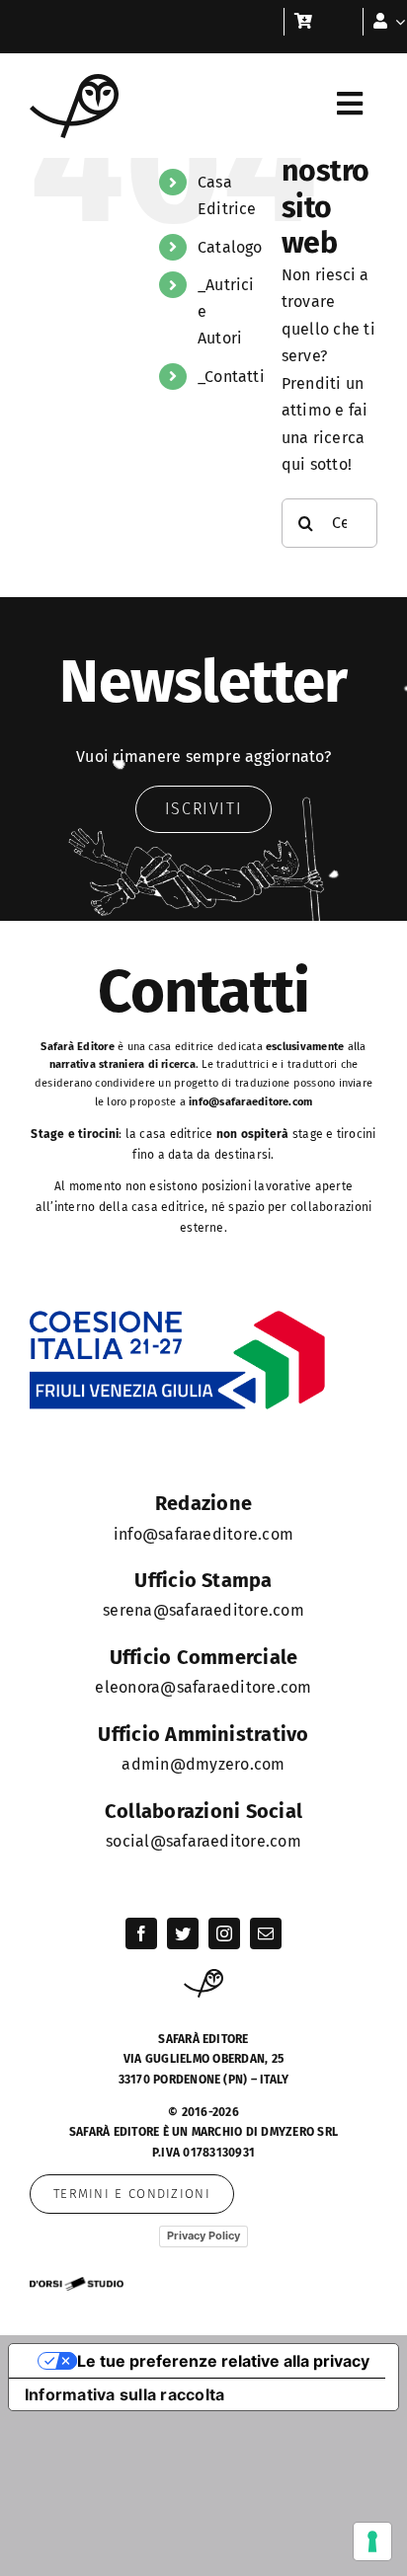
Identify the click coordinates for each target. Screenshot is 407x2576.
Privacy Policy (203, 2235)
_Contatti (231, 377)
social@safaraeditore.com (203, 1841)
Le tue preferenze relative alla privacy (223, 2361)
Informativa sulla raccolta (124, 2394)
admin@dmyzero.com (203, 1764)
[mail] (266, 1933)
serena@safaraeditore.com (203, 1610)
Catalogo (230, 247)
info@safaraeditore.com (250, 1102)
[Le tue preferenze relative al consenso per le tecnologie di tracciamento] (372, 2541)
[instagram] (224, 1933)
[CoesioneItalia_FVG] (178, 1317)
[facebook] (141, 1933)
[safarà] (74, 81)
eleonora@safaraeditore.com (203, 1687)
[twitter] (183, 1933)
